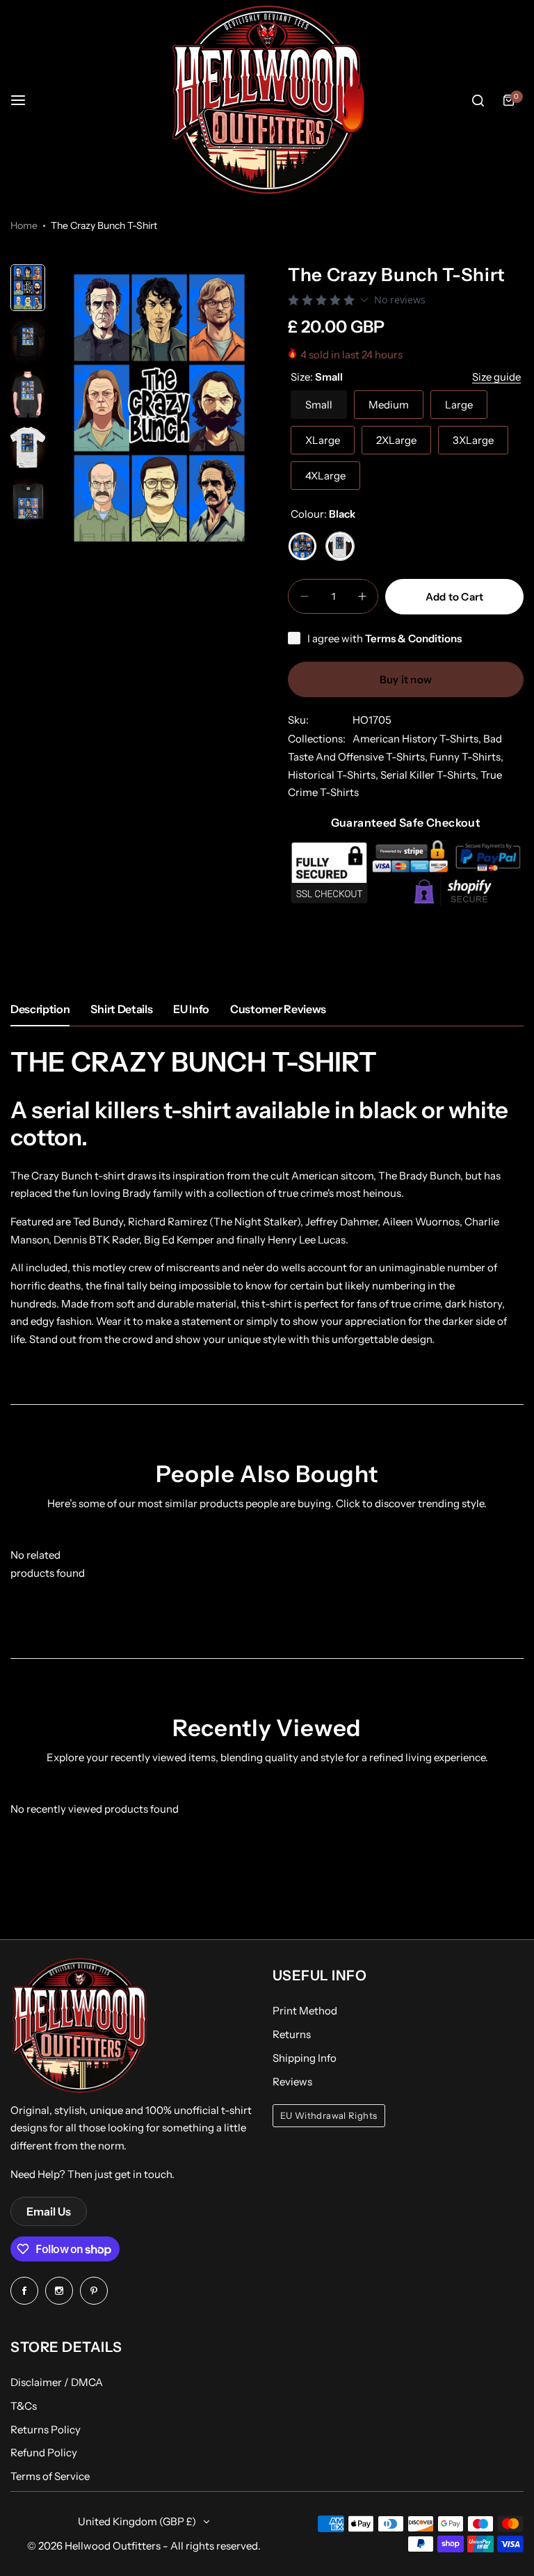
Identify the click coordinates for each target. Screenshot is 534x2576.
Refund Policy (44, 2452)
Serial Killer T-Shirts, (430, 775)
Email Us (49, 2211)
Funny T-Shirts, (467, 757)
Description (40, 1009)
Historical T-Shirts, (334, 775)
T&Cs (24, 2406)
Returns (292, 2034)
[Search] (478, 100)
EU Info (191, 1009)
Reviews (292, 2082)
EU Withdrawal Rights (329, 2116)
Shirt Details (121, 1009)
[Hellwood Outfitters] (267, 100)
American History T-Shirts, (418, 739)
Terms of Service (50, 2476)
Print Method (305, 2011)
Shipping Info (305, 2058)
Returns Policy (46, 2430)
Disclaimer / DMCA (57, 2382)
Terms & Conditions (413, 638)
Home (24, 225)
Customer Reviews (278, 1009)
